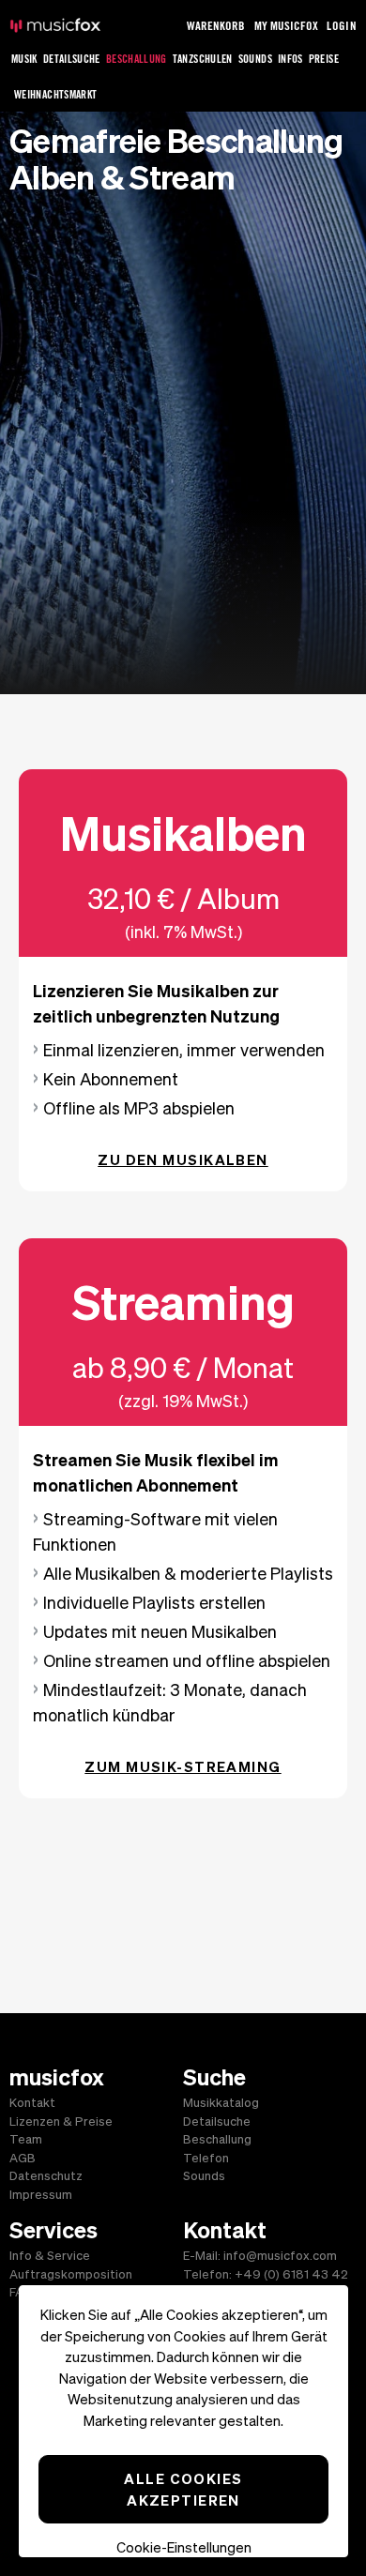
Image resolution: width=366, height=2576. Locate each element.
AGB (23, 2158)
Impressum (41, 2195)
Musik (24, 59)
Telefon (206, 2158)
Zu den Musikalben (183, 1159)
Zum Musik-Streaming (183, 1766)
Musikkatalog (221, 2103)
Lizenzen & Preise (61, 2121)
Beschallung (137, 59)
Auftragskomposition (71, 2274)
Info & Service (50, 2256)
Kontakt (32, 2103)
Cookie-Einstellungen (184, 2547)
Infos (290, 59)
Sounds (255, 59)
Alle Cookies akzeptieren (183, 2489)
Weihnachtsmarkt (55, 94)
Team (26, 2139)
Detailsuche (72, 59)
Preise (324, 59)
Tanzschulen (203, 59)
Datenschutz (46, 2176)
